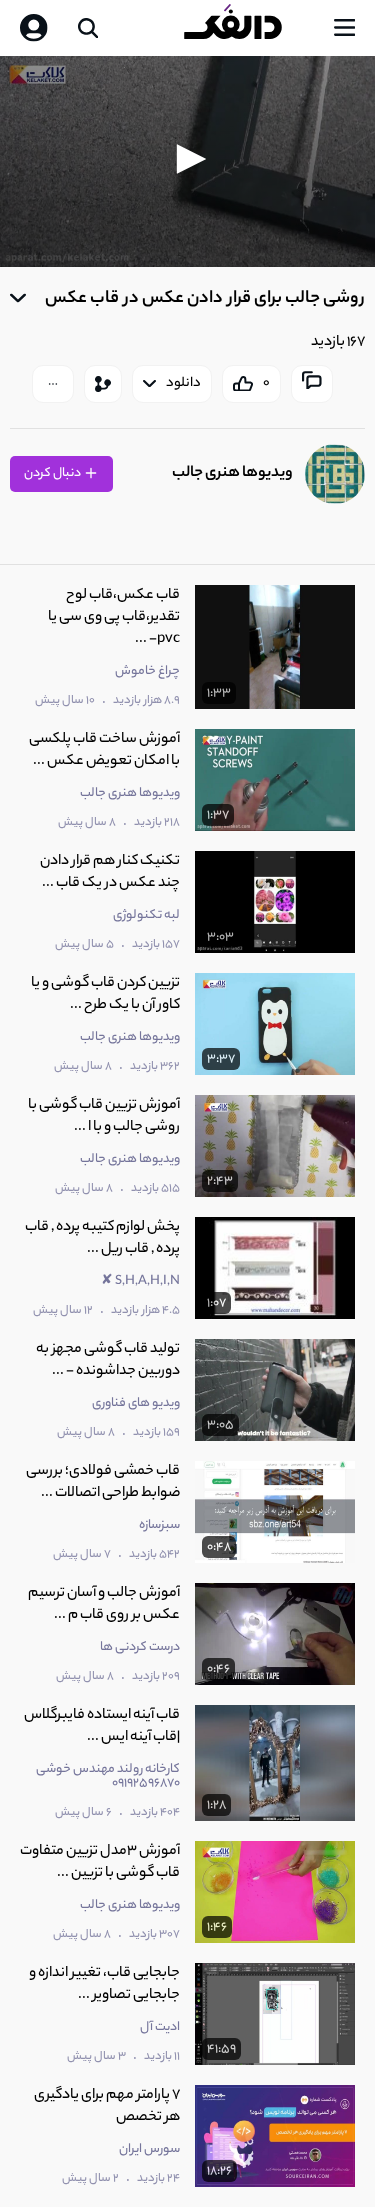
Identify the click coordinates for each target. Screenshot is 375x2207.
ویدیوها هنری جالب (232, 473)
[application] (187, 161)
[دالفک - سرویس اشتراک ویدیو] (249, 28)
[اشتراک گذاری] (103, 384)
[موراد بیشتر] (53, 384)
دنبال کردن (53, 473)
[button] (188, 159)
